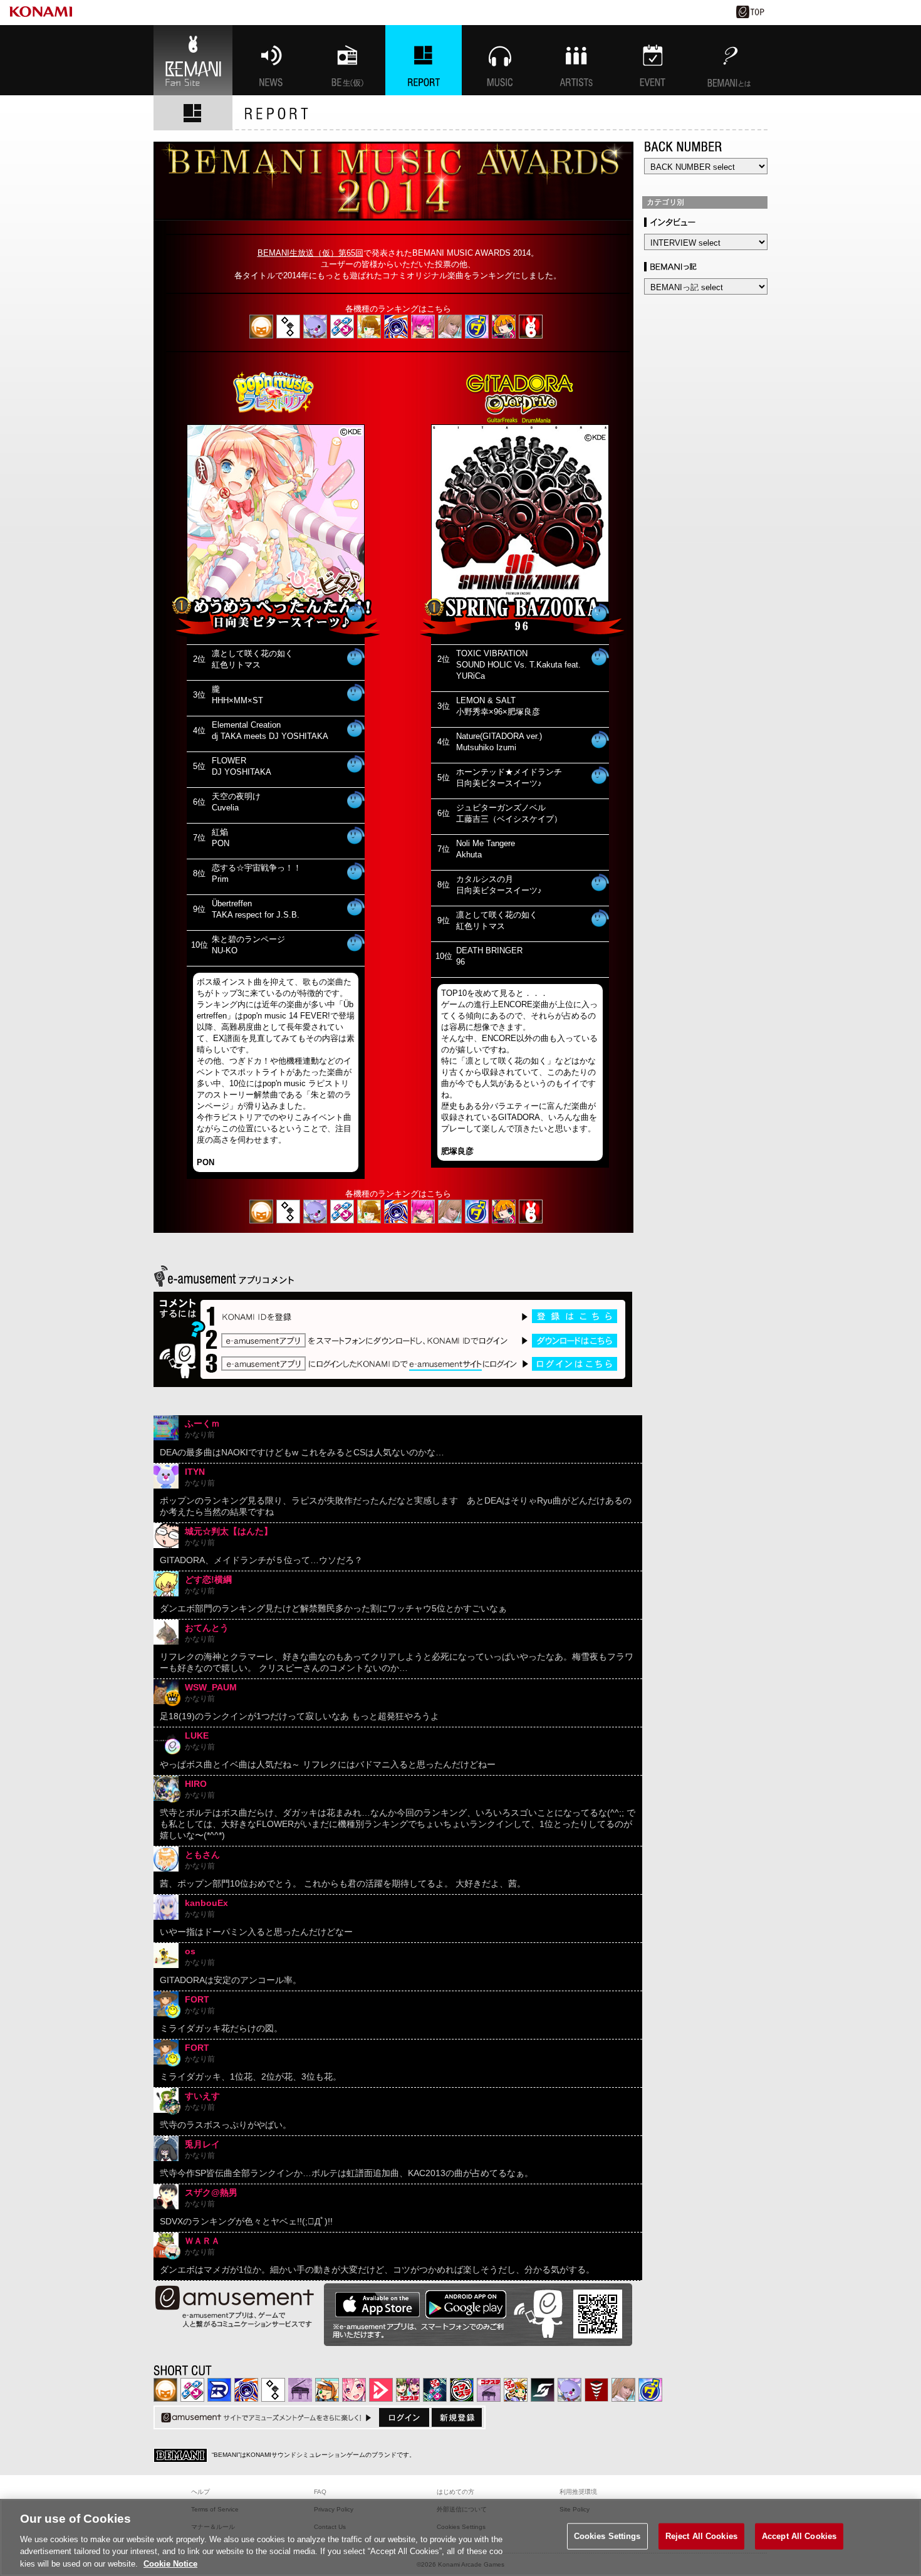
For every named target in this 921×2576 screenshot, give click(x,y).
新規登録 (457, 2417)
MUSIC (500, 60)
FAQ (320, 2492)
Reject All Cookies (701, 2536)
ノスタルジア (300, 2390)
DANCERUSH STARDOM (219, 2390)
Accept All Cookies (799, 2536)
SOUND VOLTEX (423, 327)
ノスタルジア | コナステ (489, 2390)
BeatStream (504, 327)
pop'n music (369, 327)
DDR (342, 327)
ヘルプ (200, 2492)
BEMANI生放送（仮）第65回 (310, 253)
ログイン (404, 2417)
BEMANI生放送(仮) (347, 60)
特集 (424, 60)
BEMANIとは (729, 60)
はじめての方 (455, 2492)
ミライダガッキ (477, 327)
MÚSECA (596, 2390)
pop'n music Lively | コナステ (516, 2390)
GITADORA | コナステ (462, 2390)
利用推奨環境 (578, 2492)
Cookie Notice (170, 2563)
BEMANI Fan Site (193, 60)
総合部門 (531, 327)
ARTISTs (576, 60)
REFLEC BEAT (315, 327)
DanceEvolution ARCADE (450, 327)
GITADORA (396, 327)
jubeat (288, 327)
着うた (356, 612)
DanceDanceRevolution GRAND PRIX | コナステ (435, 2390)
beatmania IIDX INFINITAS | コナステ (408, 2390)
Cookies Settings (607, 2536)
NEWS (271, 60)
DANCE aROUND (381, 2390)
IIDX (261, 327)
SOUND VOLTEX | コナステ (543, 2390)
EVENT (653, 60)
